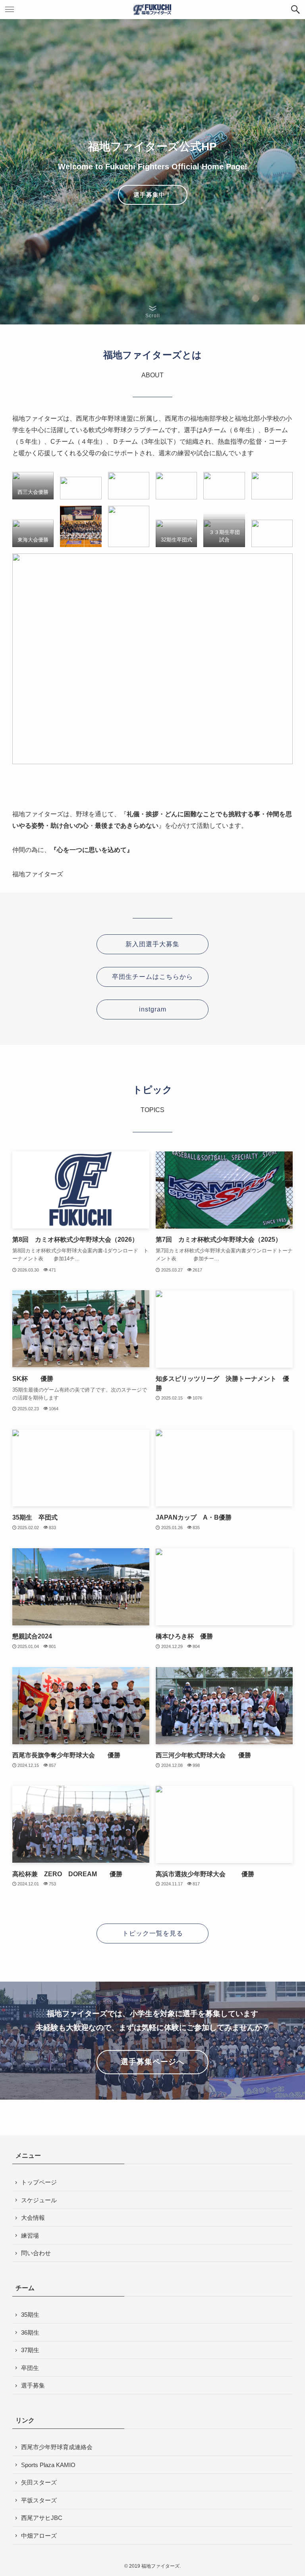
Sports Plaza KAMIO (48, 2465)
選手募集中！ (152, 195)
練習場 (30, 2235)
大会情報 (33, 2218)
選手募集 (33, 2385)
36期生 (30, 2332)
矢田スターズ (39, 2482)
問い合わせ (36, 2253)
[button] (295, 10)
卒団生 (30, 2368)
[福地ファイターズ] (152, 10)
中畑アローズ (39, 2536)
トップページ (39, 2182)
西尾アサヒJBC (42, 2518)
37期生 (30, 2350)
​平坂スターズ (39, 2500)
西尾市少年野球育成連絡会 (57, 2447)
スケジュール (39, 2200)
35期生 (30, 2315)
